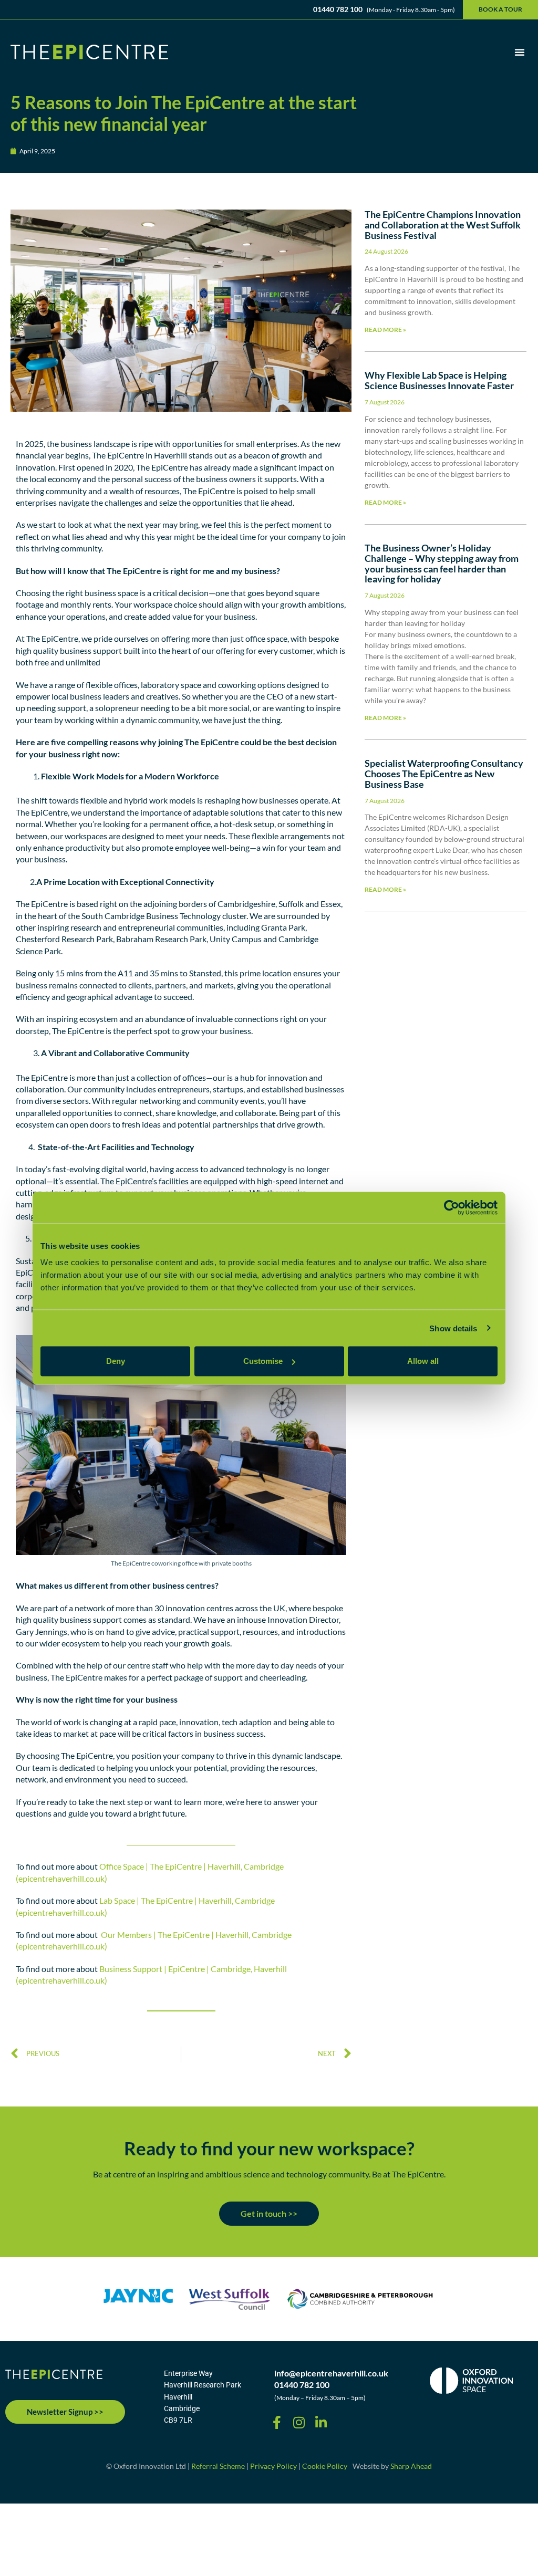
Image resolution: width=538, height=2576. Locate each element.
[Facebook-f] (277, 2422)
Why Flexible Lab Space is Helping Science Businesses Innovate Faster (439, 380)
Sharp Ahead (411, 2466)
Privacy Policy (273, 2466)
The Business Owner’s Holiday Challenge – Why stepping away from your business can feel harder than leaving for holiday (442, 563)
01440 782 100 (302, 2385)
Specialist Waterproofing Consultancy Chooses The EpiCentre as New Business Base (444, 774)
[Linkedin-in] (321, 2422)
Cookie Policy (325, 2466)
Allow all (423, 1361)
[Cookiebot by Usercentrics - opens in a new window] (452, 1207)
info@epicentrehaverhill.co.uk (331, 2373)
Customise (263, 1361)
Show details (453, 1328)
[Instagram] (299, 2422)
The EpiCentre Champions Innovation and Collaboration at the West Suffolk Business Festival (443, 225)
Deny (116, 1361)
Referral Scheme (218, 2466)
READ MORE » (385, 330)
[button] (520, 52)
